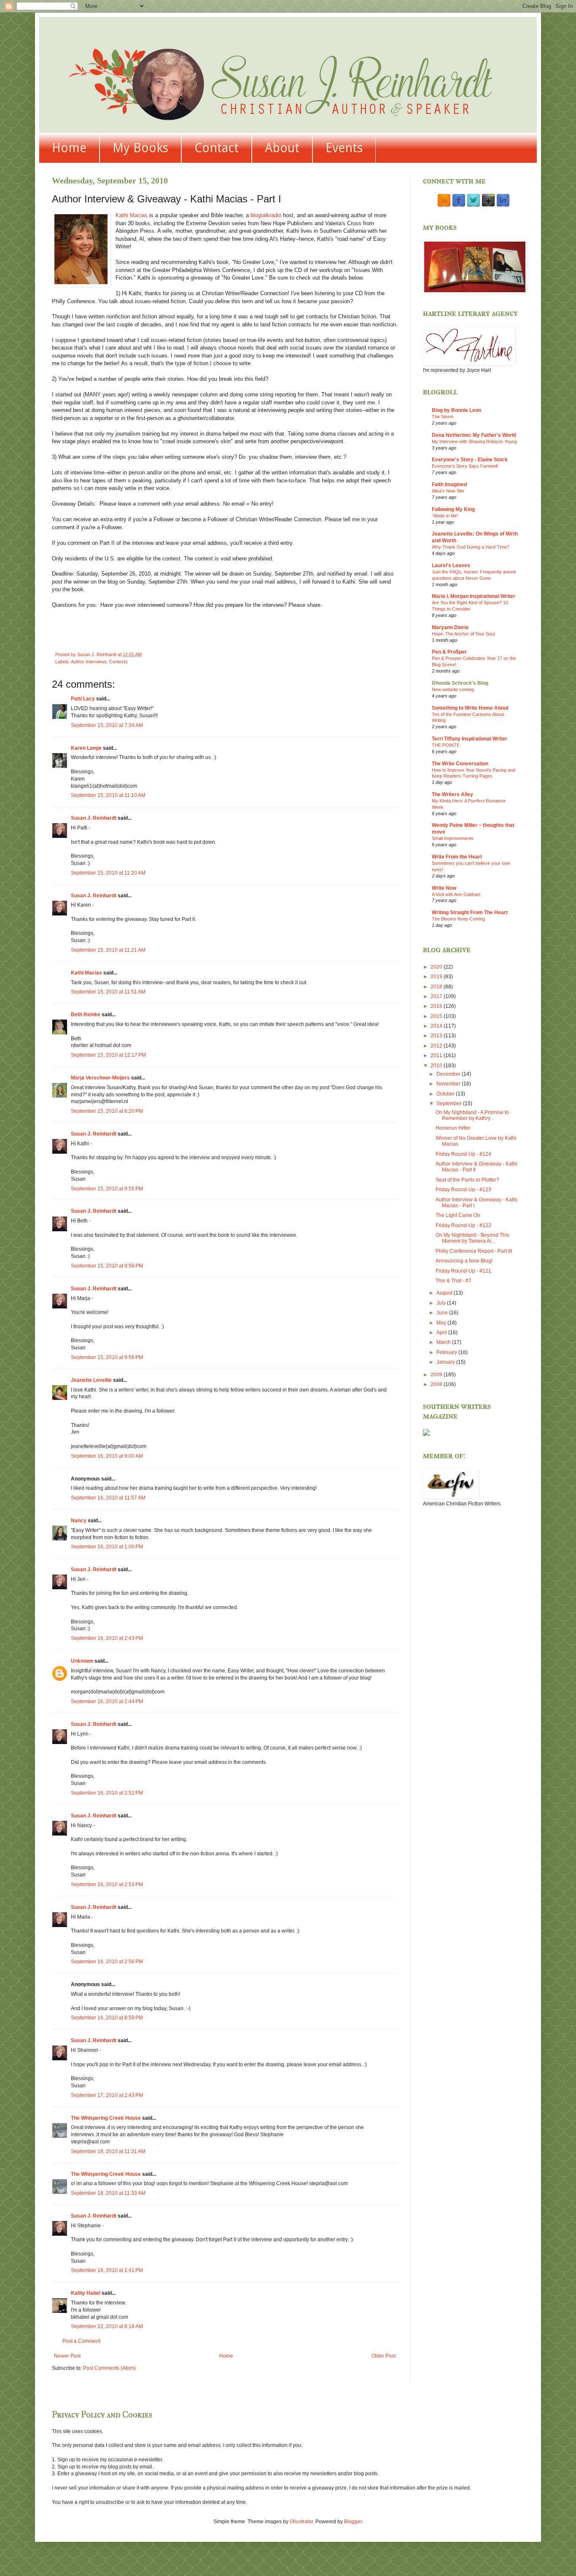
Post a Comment (81, 2341)
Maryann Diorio (450, 627)
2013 (437, 1036)
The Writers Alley (452, 794)
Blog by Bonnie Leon (456, 410)
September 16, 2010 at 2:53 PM (107, 1884)
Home (69, 148)
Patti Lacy (83, 699)
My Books (140, 148)
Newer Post (67, 2356)
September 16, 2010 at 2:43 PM (107, 1638)
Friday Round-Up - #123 (463, 1190)
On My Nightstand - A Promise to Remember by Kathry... (472, 1115)
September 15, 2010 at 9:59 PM (107, 1357)
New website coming (453, 689)
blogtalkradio (267, 215)
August (445, 1293)
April (442, 1332)
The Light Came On (458, 1215)
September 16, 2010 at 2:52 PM (107, 1793)
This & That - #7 (454, 1281)
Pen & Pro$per (449, 652)
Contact (217, 148)
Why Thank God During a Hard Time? (471, 547)
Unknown (82, 1661)
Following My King (453, 509)
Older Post (384, 2356)
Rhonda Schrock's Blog (460, 683)
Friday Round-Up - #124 (463, 1154)
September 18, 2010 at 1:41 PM (107, 2270)
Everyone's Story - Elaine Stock (470, 460)
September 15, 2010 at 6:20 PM (107, 1111)
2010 (437, 1066)
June (443, 1313)
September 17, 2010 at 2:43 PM (107, 2095)
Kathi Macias (132, 215)
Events (344, 148)
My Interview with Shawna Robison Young (474, 441)
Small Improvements (453, 838)
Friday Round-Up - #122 (463, 1225)
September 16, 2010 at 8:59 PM (107, 2018)
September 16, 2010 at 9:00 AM (107, 1456)
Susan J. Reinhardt (94, 818)
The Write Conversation (460, 764)
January (446, 1362)
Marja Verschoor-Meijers (100, 1078)
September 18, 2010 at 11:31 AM (108, 2151)
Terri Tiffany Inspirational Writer (470, 739)
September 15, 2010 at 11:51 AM (108, 992)
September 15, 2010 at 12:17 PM (108, 1055)
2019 (437, 977)
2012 (437, 1046)
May (442, 1323)
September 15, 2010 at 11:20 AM (108, 873)
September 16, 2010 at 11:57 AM (108, 1498)
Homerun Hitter (453, 1128)
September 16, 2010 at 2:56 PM (107, 1962)
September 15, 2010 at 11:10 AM (108, 795)
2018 (437, 987)
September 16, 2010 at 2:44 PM (107, 1701)
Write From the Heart (457, 857)
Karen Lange (86, 748)
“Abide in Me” (445, 516)
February (447, 1352)
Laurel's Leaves (451, 565)
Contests (118, 662)
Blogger (353, 2522)
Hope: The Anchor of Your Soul (463, 634)
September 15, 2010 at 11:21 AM (108, 950)
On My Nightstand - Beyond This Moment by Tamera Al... (472, 1238)
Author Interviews (89, 662)
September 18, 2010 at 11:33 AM (108, 2193)
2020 (437, 967)
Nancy (79, 1521)
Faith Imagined (449, 485)
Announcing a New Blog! (464, 1261)
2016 (437, 1006)
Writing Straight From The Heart (470, 913)
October (446, 1094)
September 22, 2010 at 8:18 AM (107, 2326)
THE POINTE (446, 745)
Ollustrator (301, 2522)
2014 (437, 1026)
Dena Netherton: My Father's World (474, 435)
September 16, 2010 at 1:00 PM (107, 1547)
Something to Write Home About (470, 708)
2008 (437, 1384)
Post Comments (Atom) (109, 2368)
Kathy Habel (86, 2293)
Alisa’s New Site (448, 491)
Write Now (444, 888)
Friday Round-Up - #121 (463, 1271)
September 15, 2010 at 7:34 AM (107, 725)
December (449, 1074)
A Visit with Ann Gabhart (456, 894)
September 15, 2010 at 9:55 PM (107, 1189)
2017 (437, 996)
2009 (437, 1375)
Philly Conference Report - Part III (474, 1251)
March (444, 1342)
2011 (437, 1055)
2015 (437, 1016)
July (442, 1303)
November (449, 1084)
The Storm (443, 417)
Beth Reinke (86, 1015)
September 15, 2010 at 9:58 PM (107, 1266)
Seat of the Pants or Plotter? (467, 1180)
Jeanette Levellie (91, 1380)
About (282, 148)
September (450, 1104)
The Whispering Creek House (106, 2118)
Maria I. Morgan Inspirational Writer (474, 596)
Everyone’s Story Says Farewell (465, 466)
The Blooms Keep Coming (458, 919)
